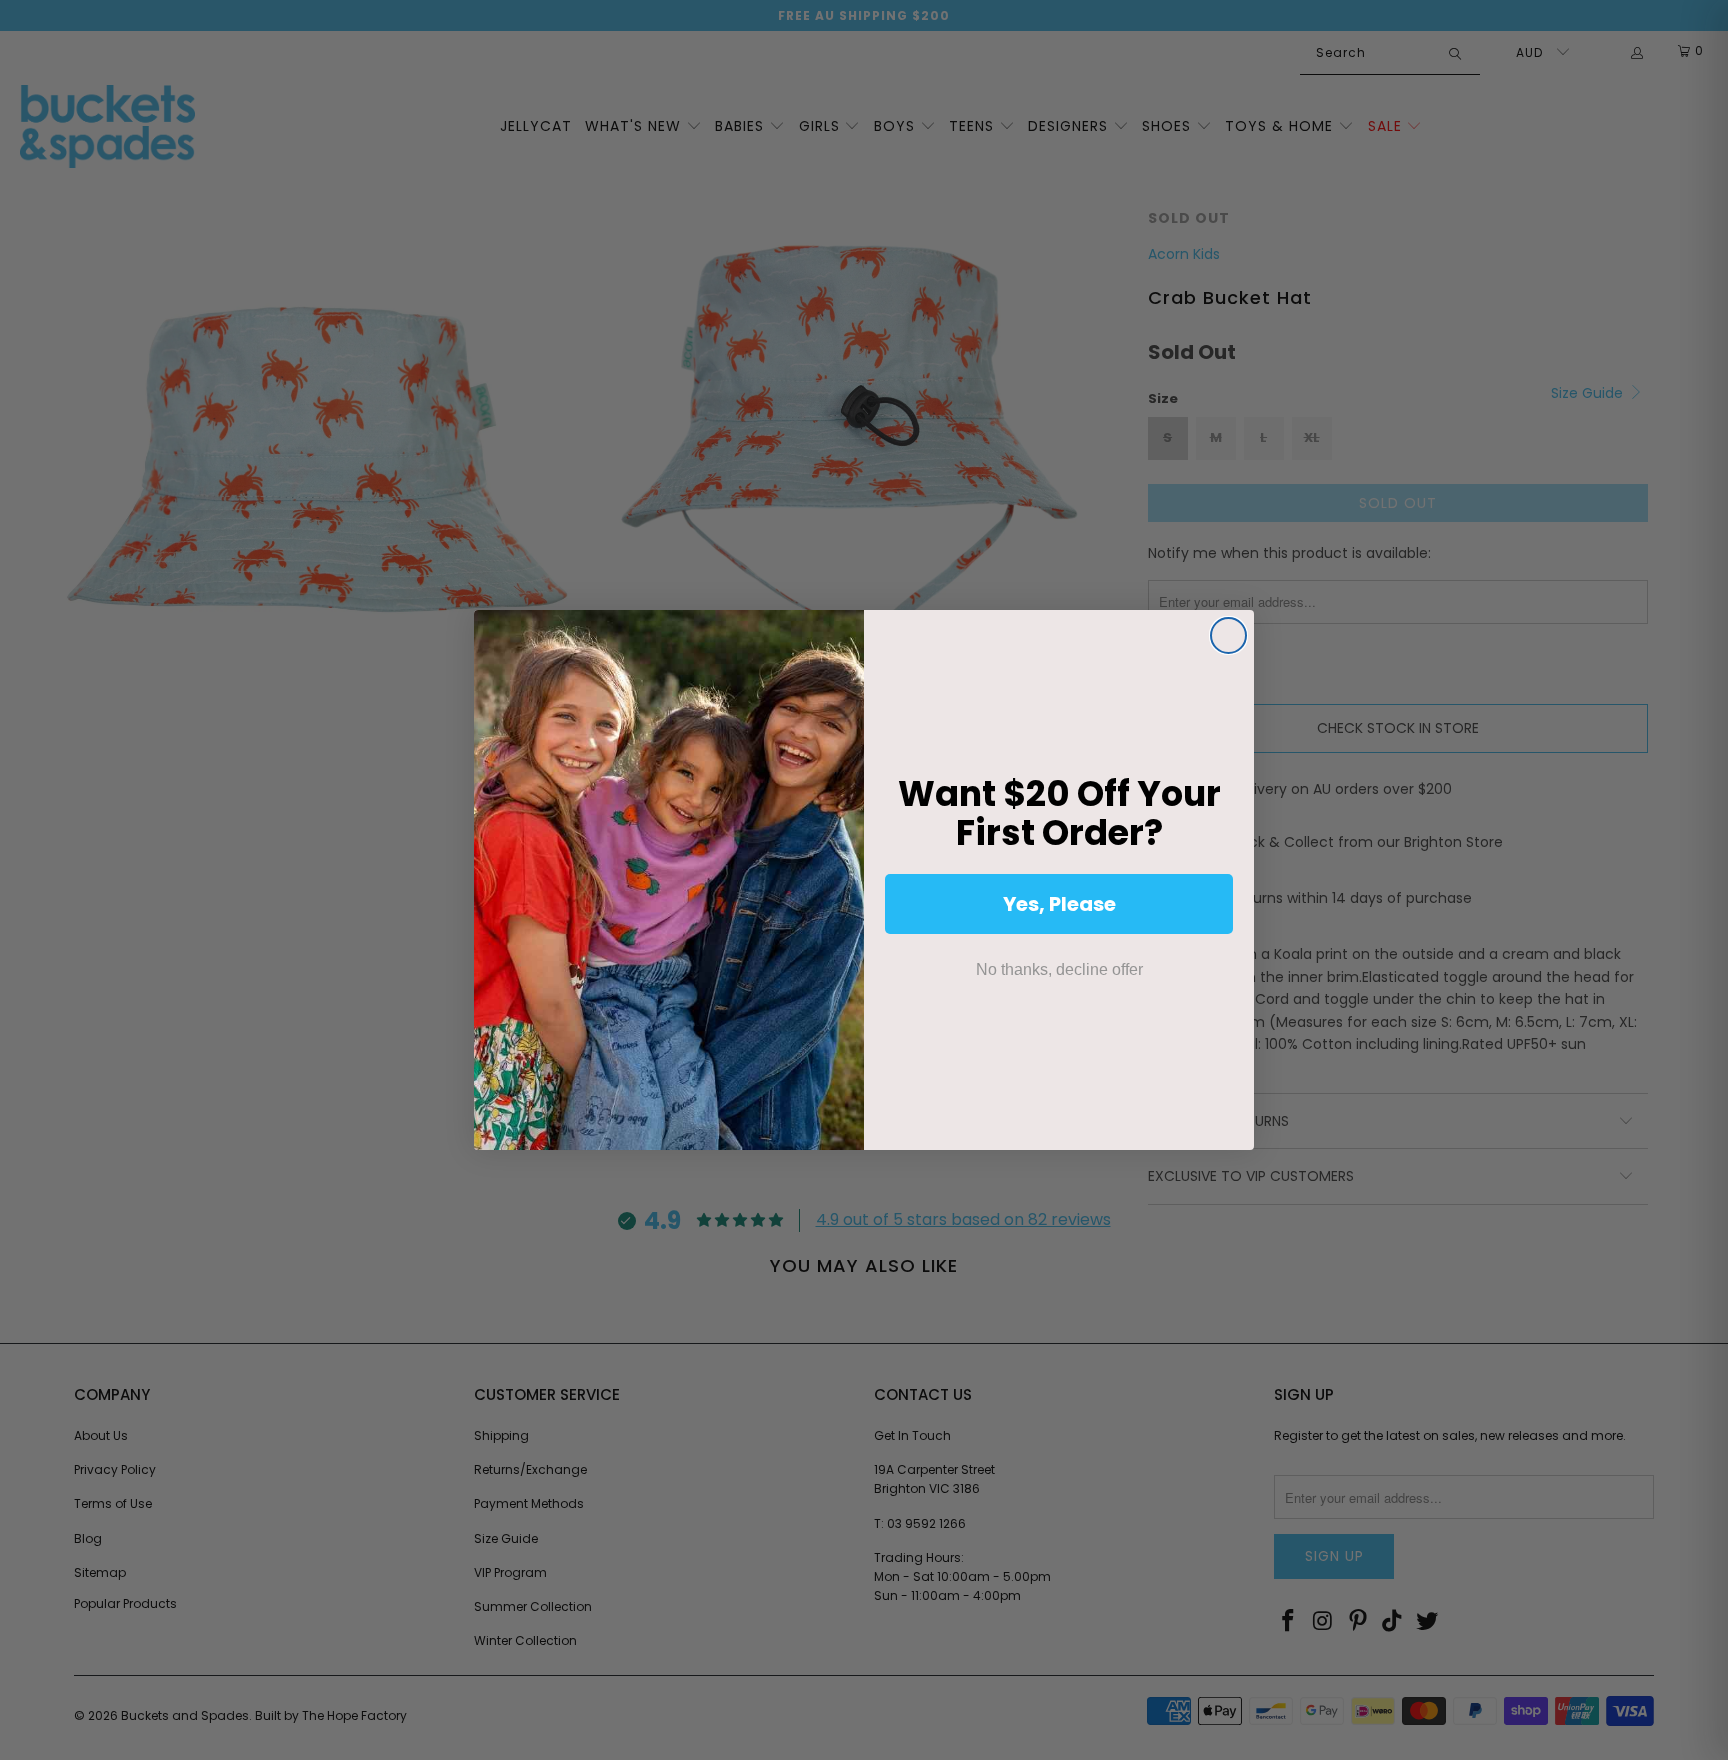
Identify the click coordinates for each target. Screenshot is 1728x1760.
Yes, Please (1059, 904)
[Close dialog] (1228, 635)
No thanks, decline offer (1059, 969)
